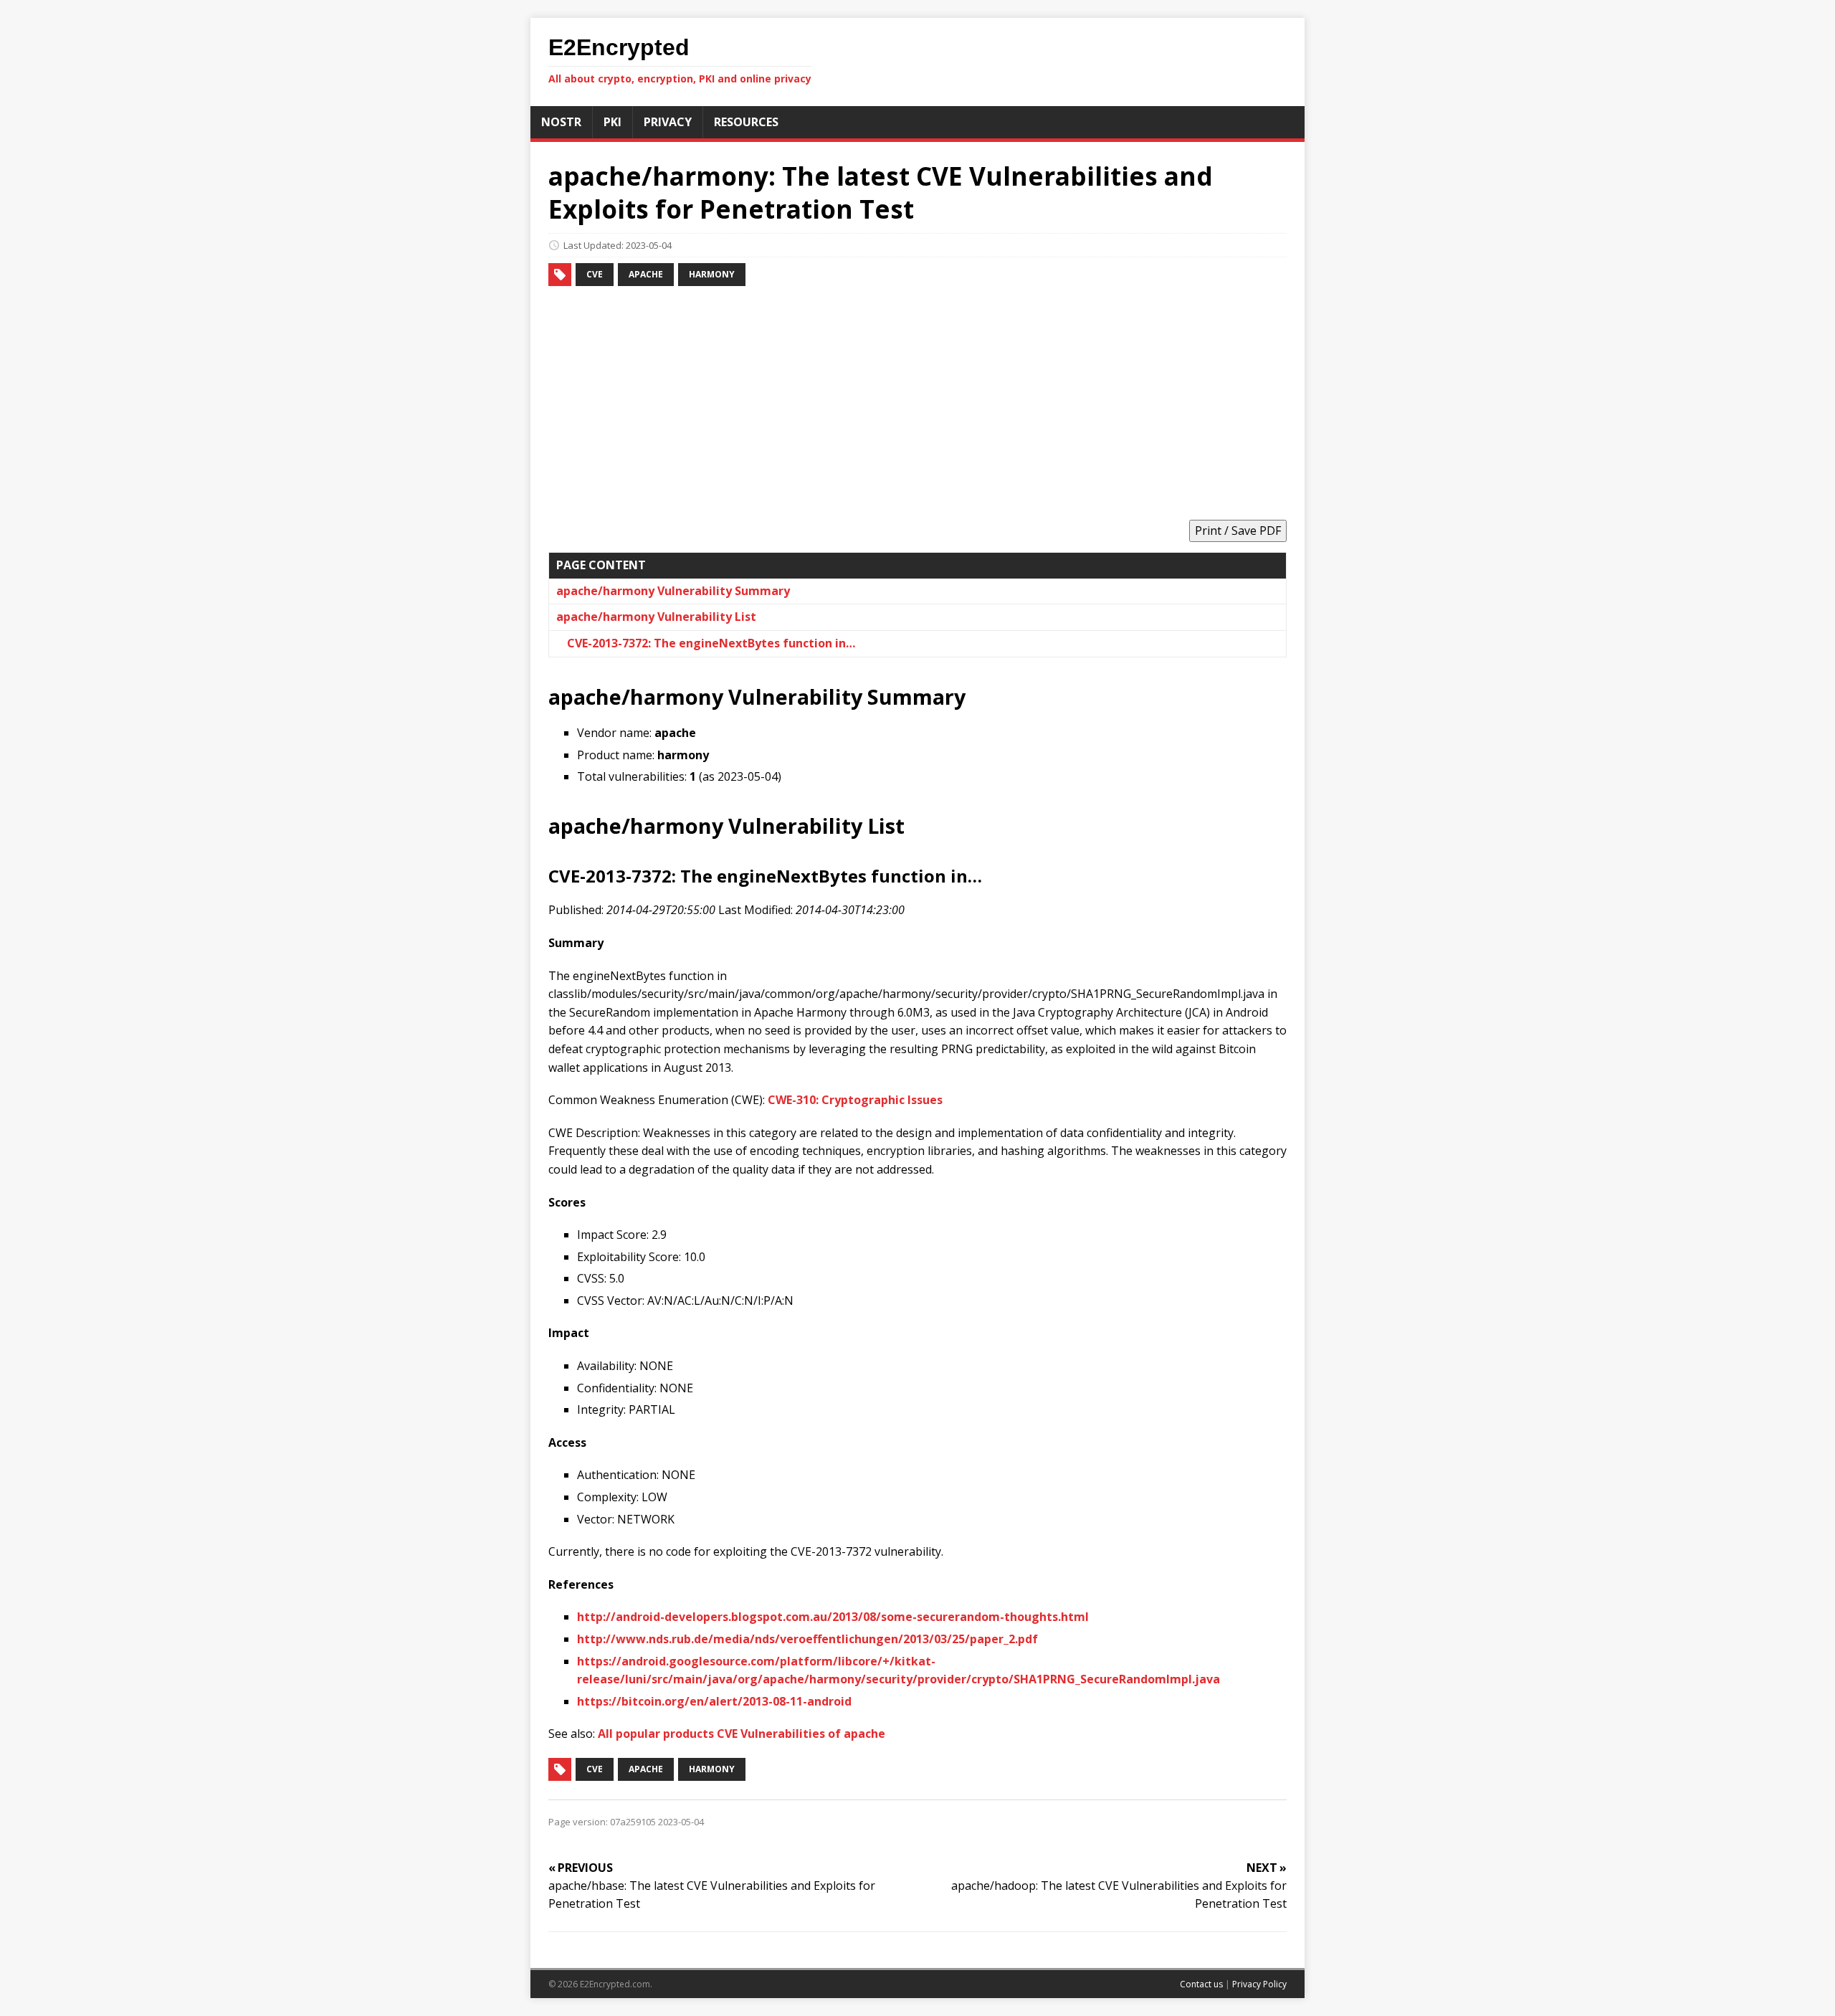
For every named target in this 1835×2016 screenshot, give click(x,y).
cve (595, 274)
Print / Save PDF (1238, 531)
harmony (712, 274)
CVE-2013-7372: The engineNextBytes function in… (711, 643)
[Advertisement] (917, 405)
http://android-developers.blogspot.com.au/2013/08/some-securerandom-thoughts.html (833, 1617)
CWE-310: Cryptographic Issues (855, 1100)
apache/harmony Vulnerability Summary (673, 591)
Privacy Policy (1259, 1984)
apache (646, 274)
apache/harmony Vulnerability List (656, 617)
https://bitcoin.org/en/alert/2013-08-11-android (714, 1701)
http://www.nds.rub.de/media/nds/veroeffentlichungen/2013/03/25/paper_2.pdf (807, 1639)
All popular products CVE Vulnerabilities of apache (742, 1734)
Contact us (1201, 1984)
